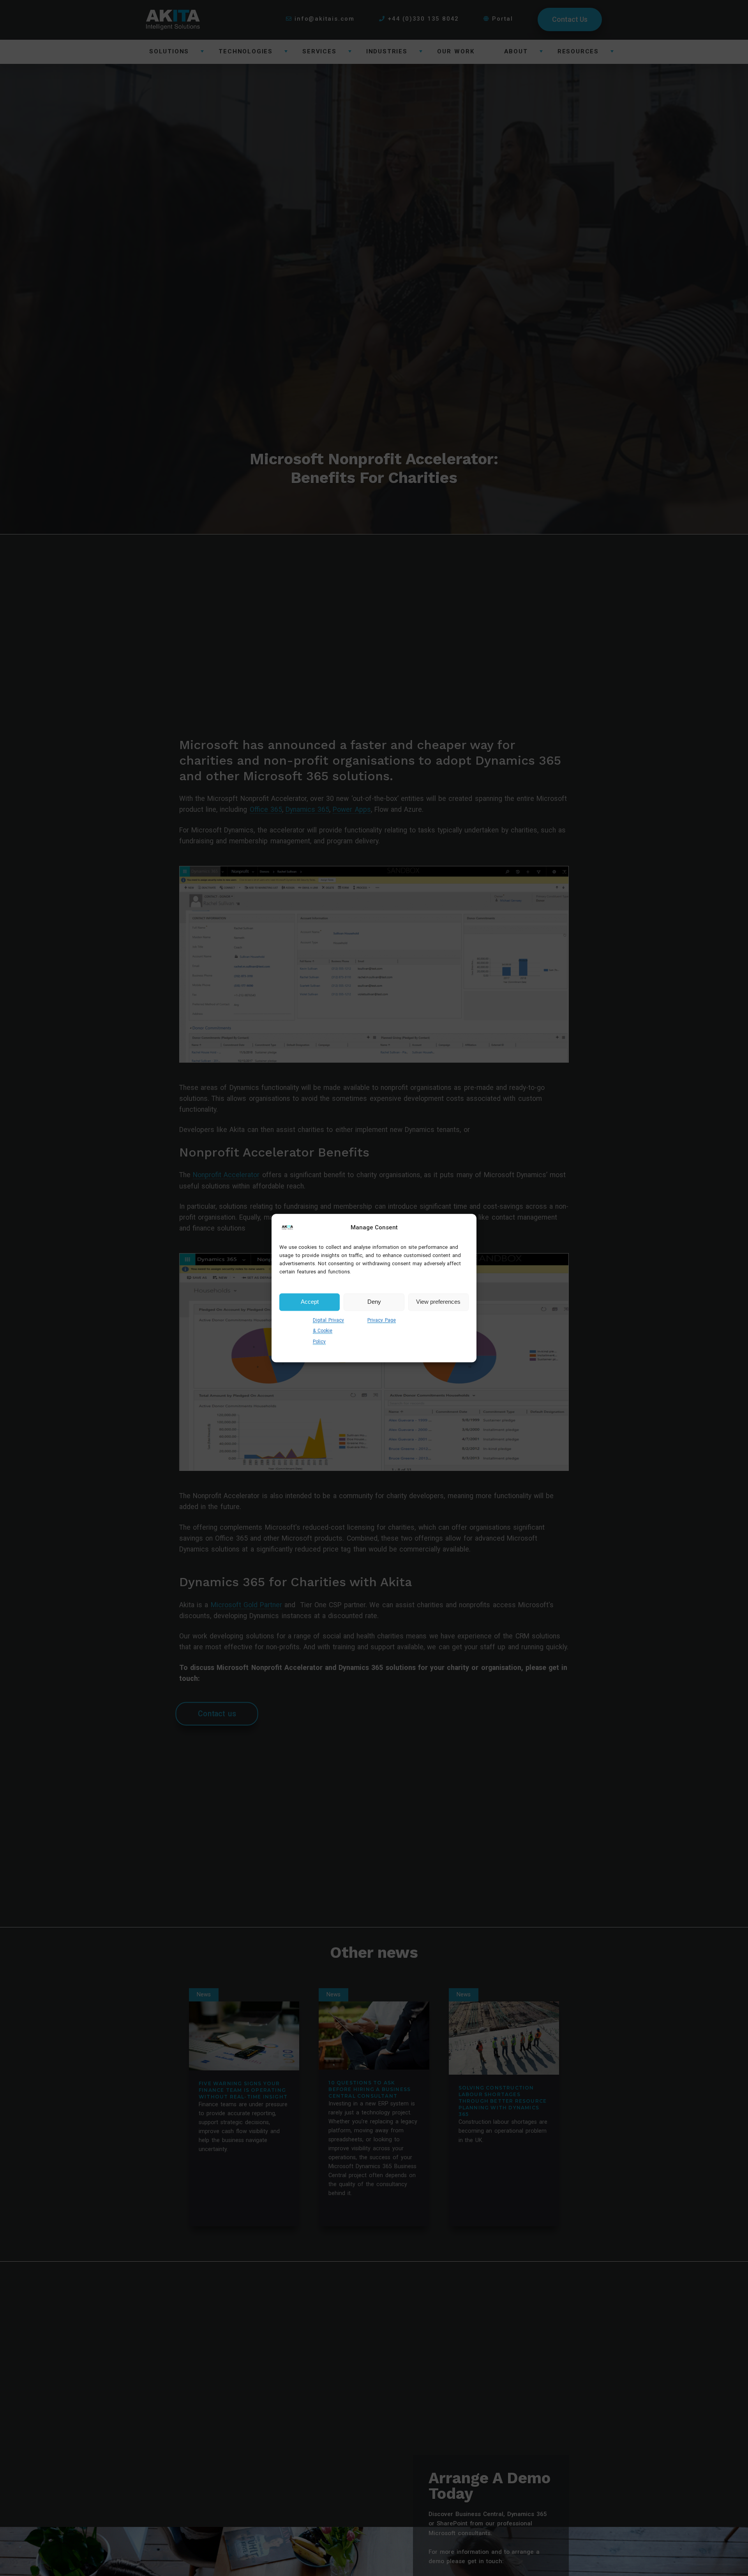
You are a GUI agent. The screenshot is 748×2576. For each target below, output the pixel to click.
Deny (374, 1302)
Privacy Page (382, 1320)
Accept (310, 1302)
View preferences (438, 1302)
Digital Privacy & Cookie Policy (328, 1330)
